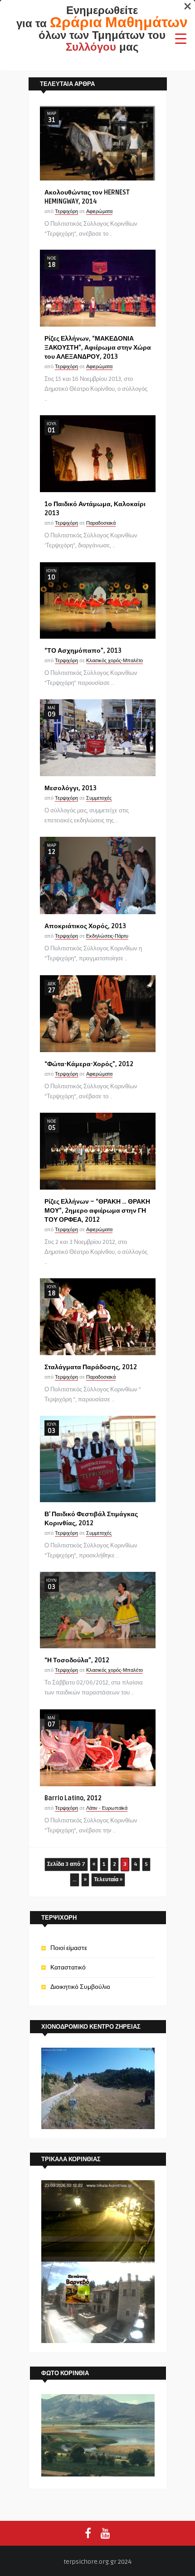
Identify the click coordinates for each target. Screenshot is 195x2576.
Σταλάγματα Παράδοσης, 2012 (91, 1367)
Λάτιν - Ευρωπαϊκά (107, 1808)
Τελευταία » (108, 1880)
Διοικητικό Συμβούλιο (80, 1987)
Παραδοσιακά (101, 523)
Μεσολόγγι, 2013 (71, 788)
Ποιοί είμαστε (69, 1948)
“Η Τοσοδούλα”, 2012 (77, 1660)
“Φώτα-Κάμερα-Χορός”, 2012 (89, 1064)
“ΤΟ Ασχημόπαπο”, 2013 (83, 651)
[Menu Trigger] (181, 38)
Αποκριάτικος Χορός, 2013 (85, 926)
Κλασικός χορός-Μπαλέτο (115, 661)
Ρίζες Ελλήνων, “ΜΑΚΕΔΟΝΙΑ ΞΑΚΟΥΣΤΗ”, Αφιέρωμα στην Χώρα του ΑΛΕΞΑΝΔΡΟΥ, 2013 (98, 348)
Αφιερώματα (99, 211)
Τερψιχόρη (66, 211)
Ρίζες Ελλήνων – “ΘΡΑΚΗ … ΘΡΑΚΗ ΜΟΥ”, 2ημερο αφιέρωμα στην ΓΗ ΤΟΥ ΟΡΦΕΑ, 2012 (97, 1211)
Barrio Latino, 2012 (73, 1798)
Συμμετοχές (99, 798)
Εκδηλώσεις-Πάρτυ (107, 936)
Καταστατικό (68, 1967)
